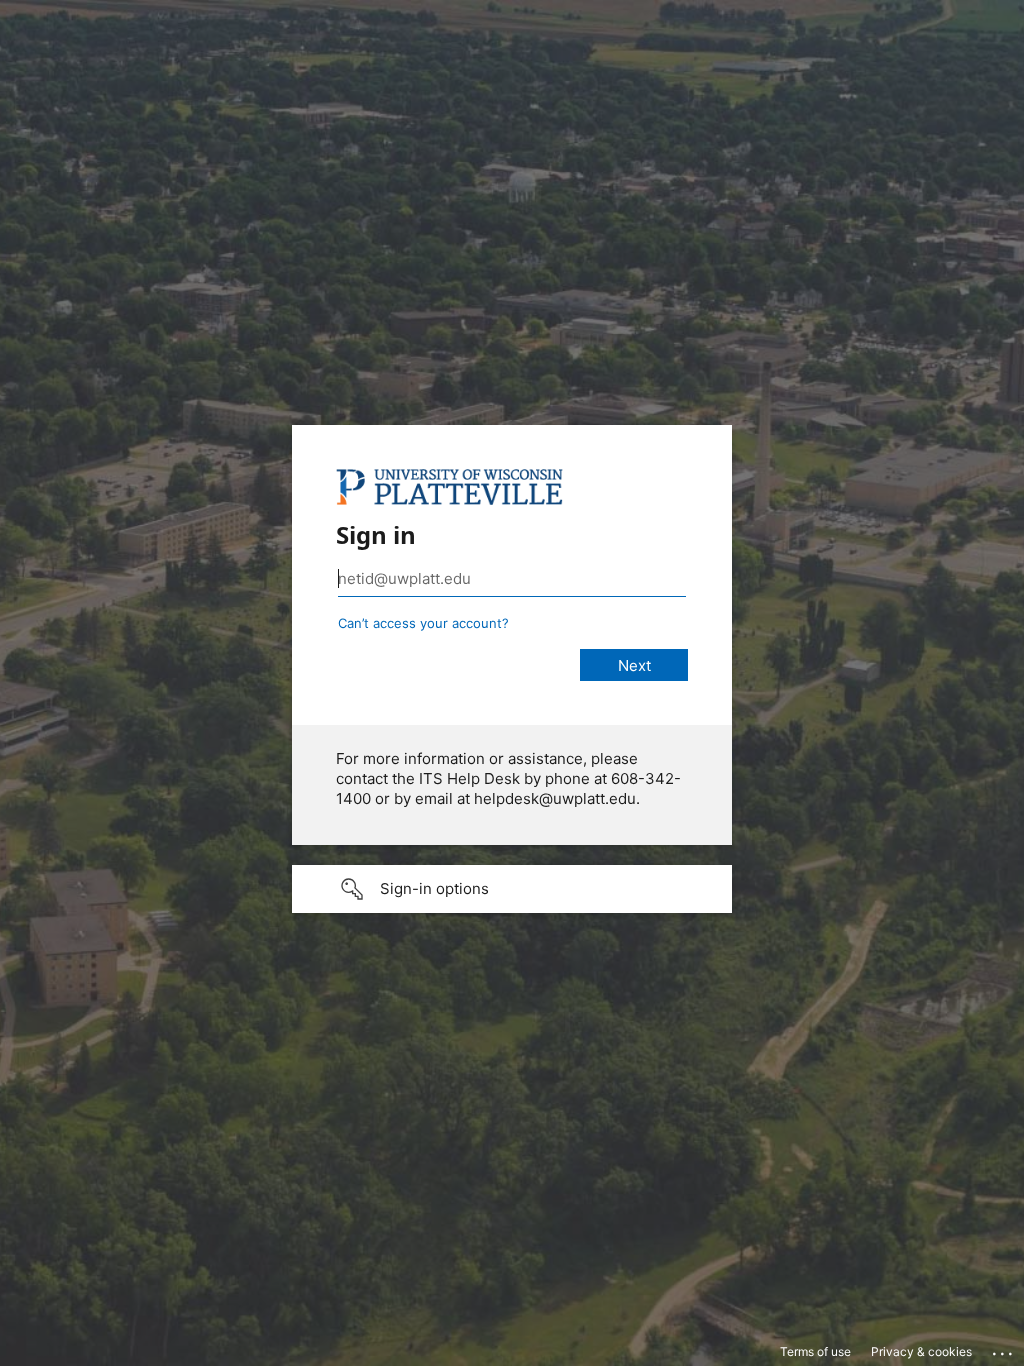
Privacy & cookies (921, 1351)
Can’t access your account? (423, 623)
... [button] (1004, 1349)
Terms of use (815, 1351)
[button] (512, 889)
